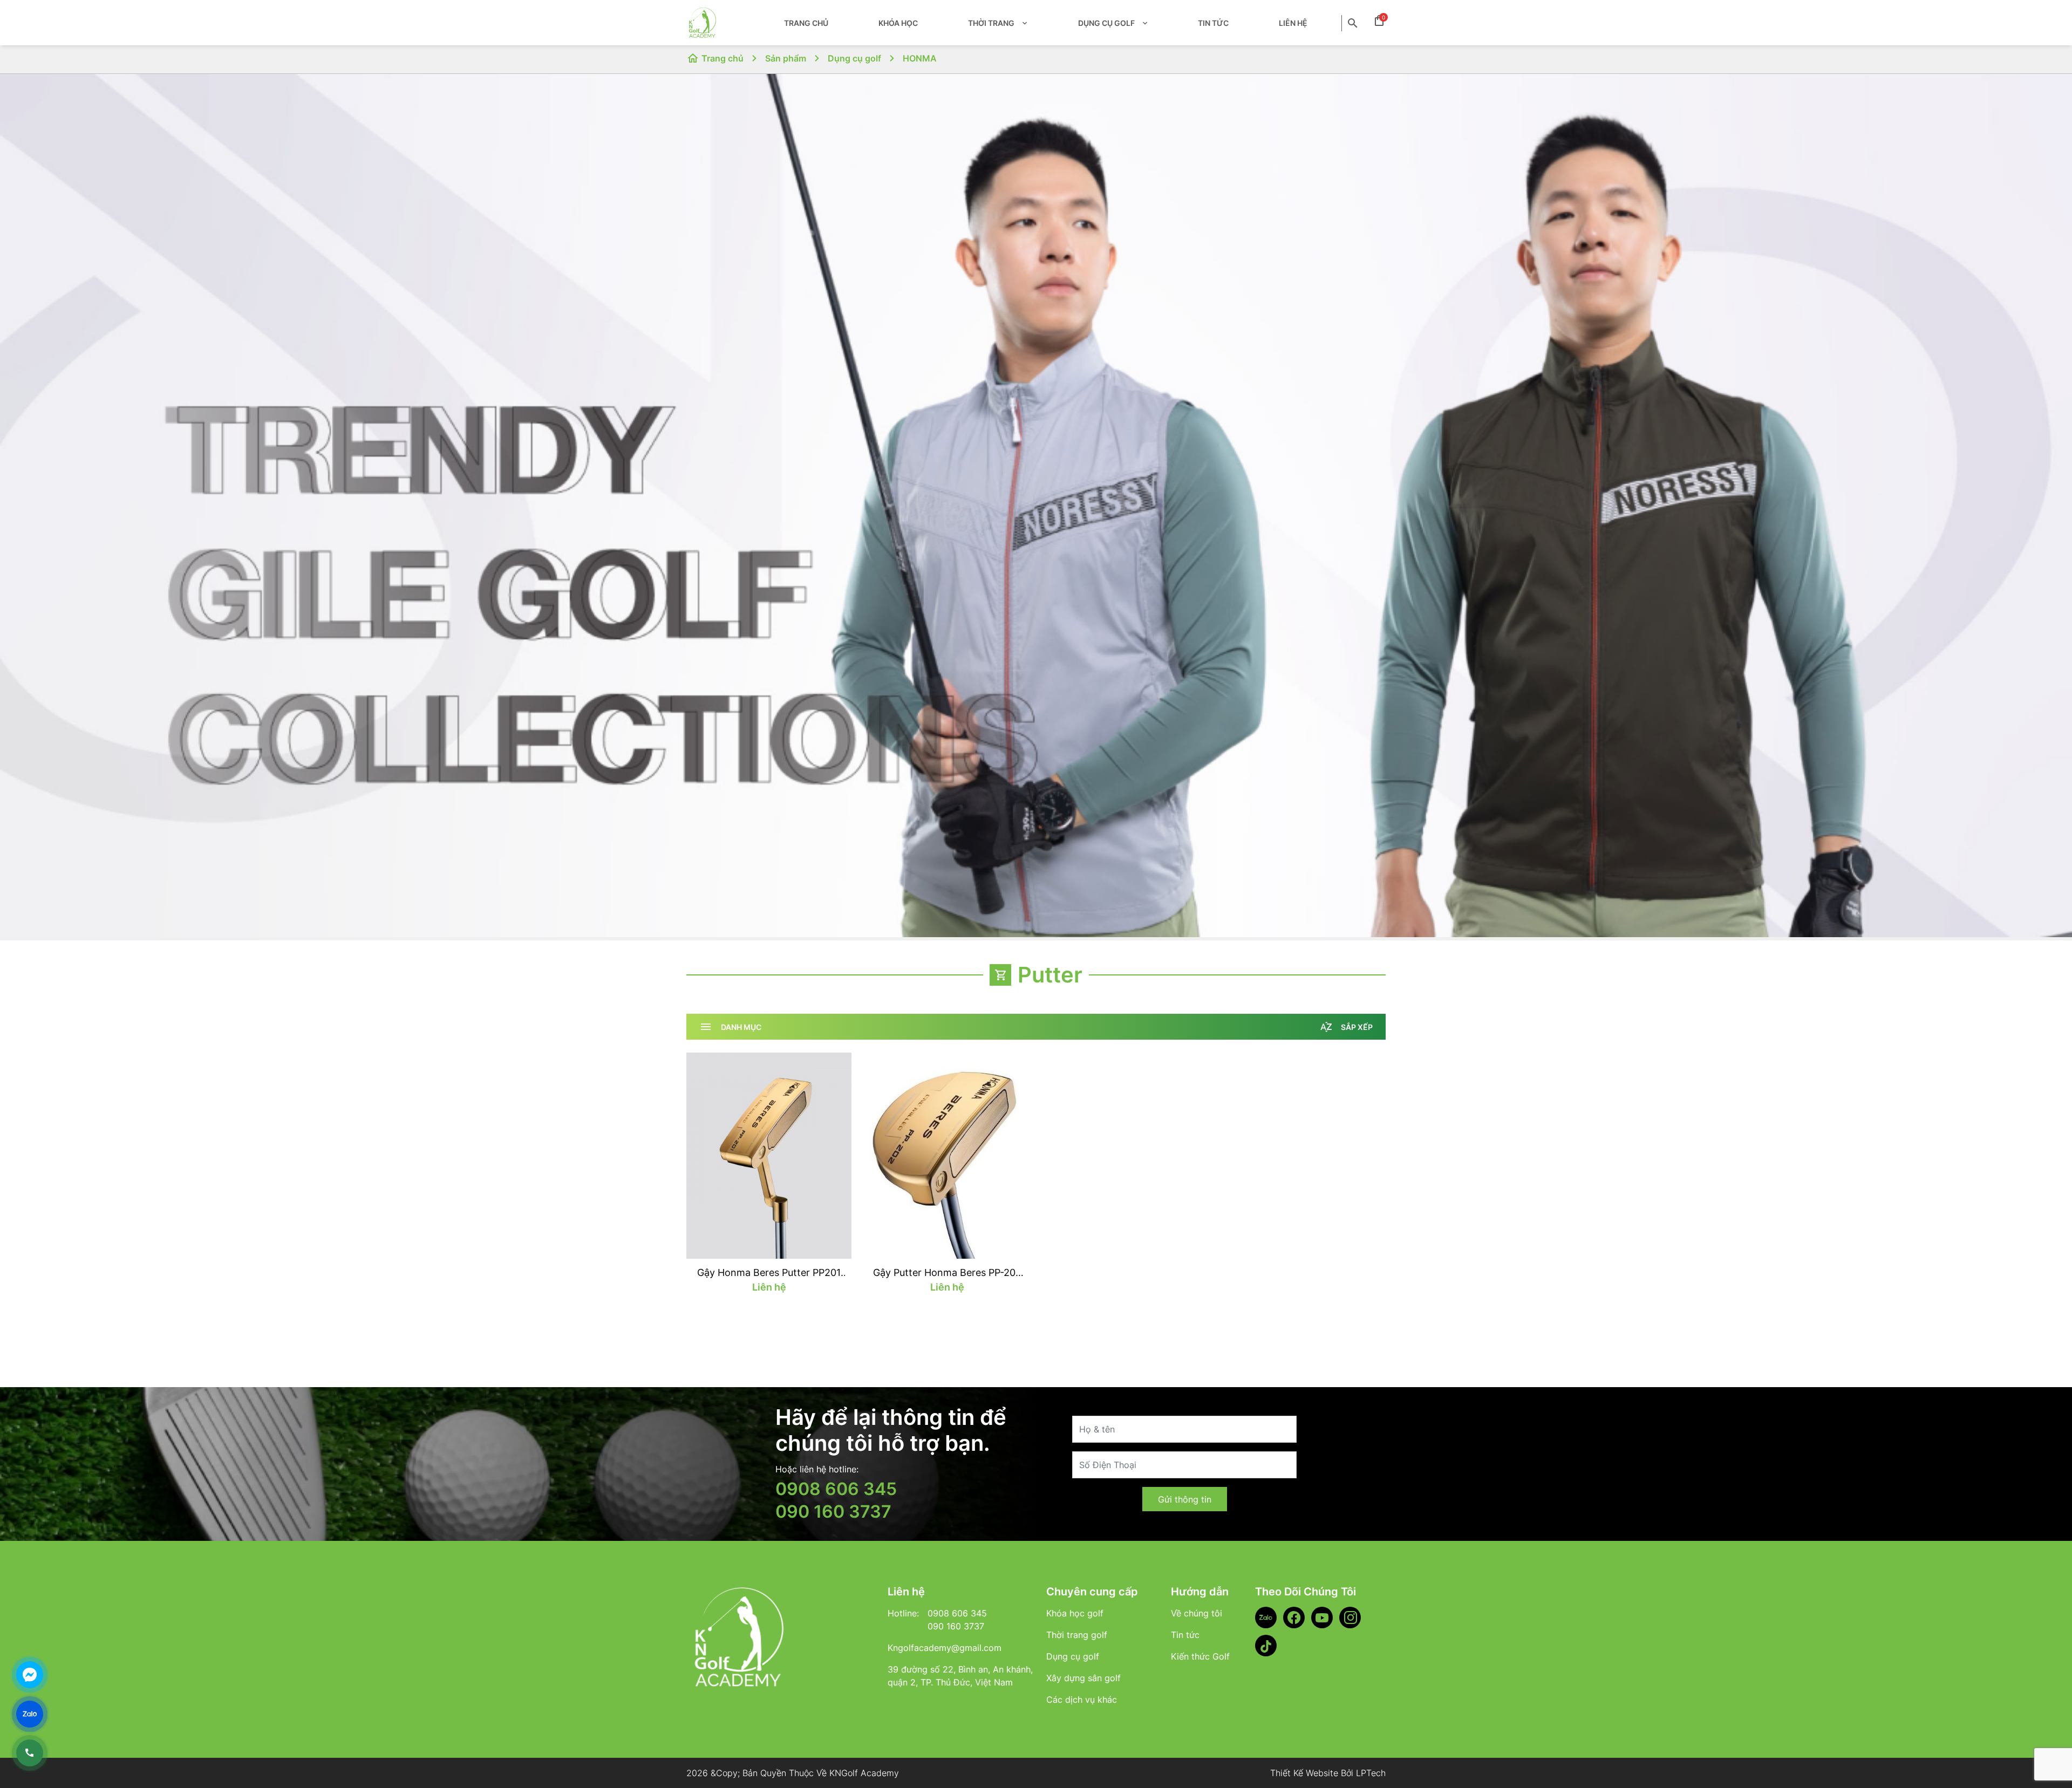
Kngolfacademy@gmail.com (945, 1648)
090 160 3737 (833, 1511)
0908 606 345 (836, 1489)
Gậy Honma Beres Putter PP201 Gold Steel (769, 1273)
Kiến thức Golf (1200, 1656)
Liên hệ (1293, 23)
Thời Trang (991, 23)
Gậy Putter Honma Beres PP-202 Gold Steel (947, 1273)
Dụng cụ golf (1106, 23)
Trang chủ (806, 23)
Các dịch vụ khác (1082, 1700)
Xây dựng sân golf (1083, 1678)
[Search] (1354, 23)
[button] (1023, 23)
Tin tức (1213, 23)
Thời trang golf (1077, 1635)
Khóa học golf (1075, 1613)
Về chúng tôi (1197, 1613)
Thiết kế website (1304, 1773)
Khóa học (898, 23)
